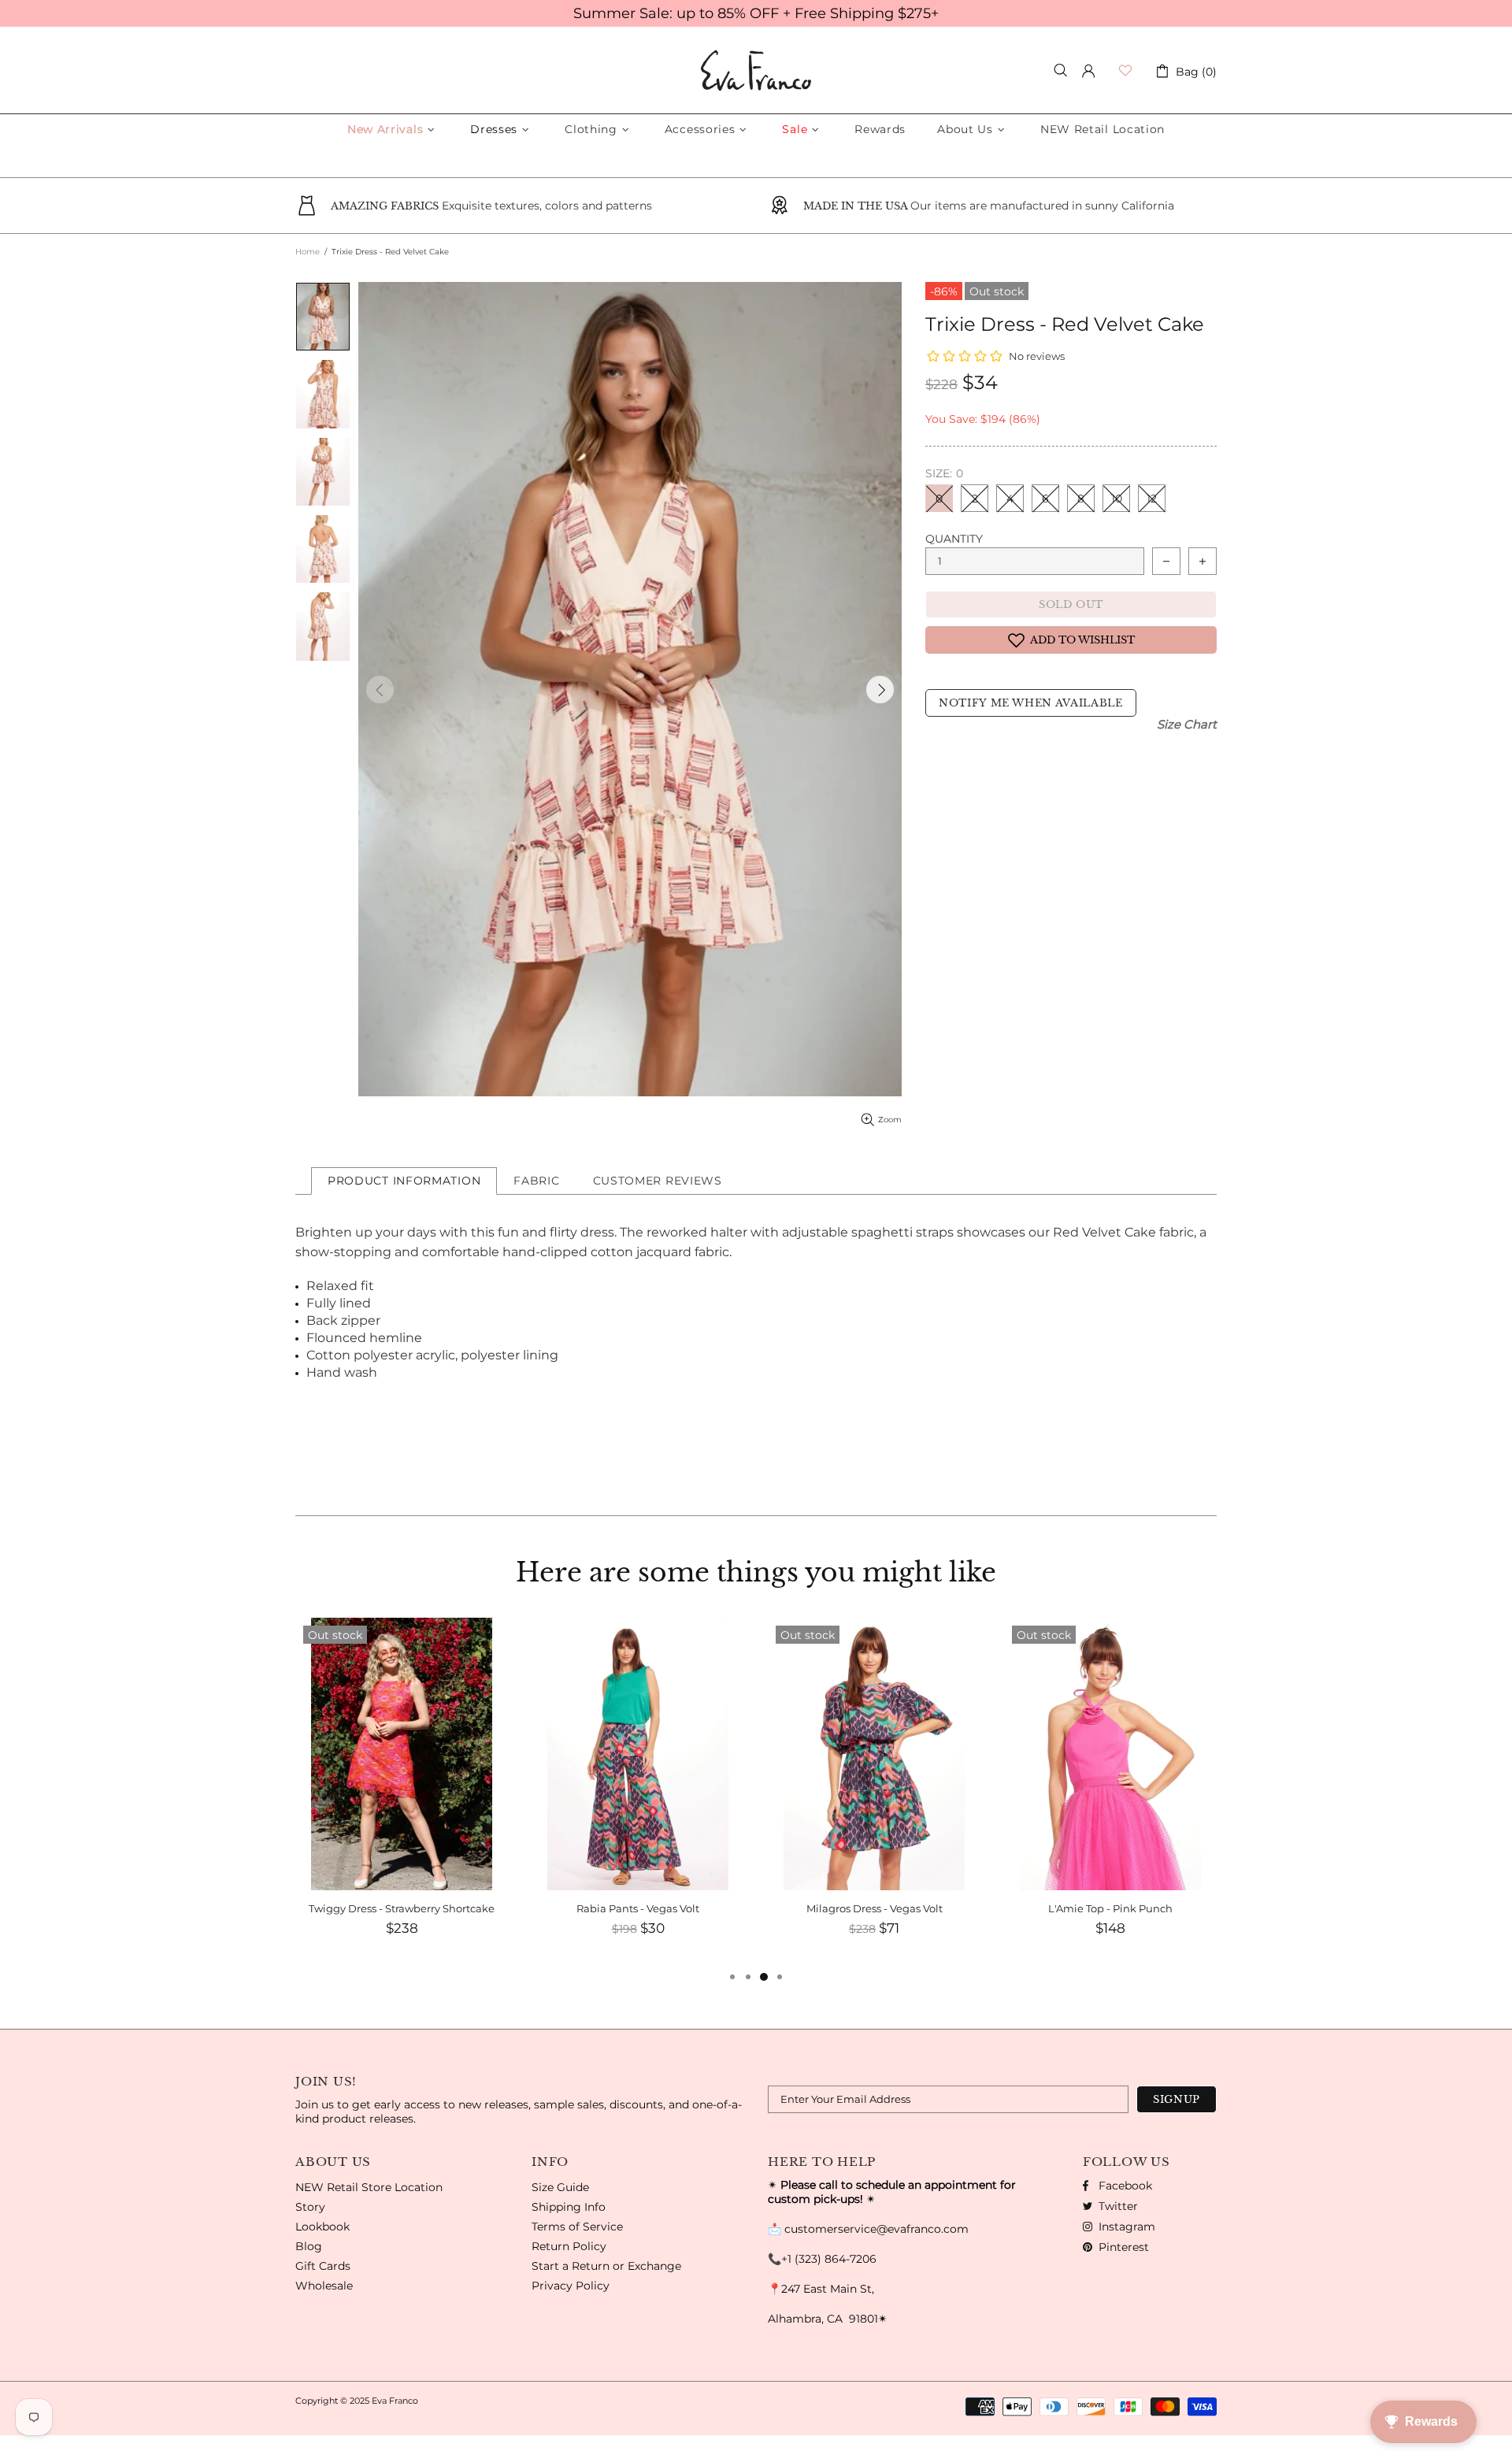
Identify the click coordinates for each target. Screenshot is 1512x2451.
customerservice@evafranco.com (876, 2229)
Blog (309, 2246)
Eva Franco (756, 70)
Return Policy (569, 2246)
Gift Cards (323, 2266)
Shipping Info (569, 2207)
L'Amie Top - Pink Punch (1110, 1908)
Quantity (954, 539)
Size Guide (560, 2187)
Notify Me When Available (1031, 703)
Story (310, 2207)
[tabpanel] (402, 1793)
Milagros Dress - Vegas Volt (875, 1908)
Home (308, 252)
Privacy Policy (571, 2286)
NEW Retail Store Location (369, 2187)
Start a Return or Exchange (606, 2266)
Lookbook (322, 2227)
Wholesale (324, 2286)
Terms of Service (577, 2227)
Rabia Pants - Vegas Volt (638, 1908)
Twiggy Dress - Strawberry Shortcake (402, 1908)
